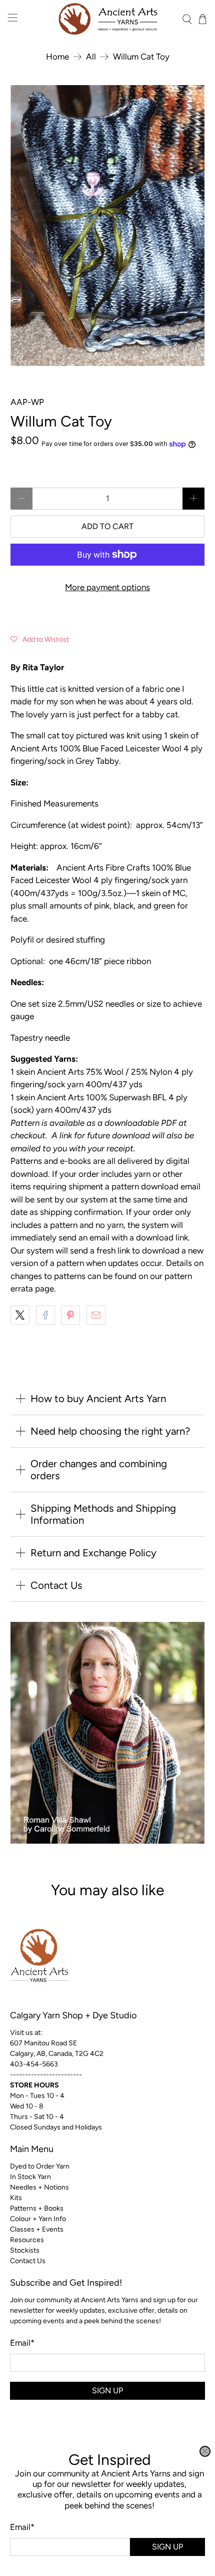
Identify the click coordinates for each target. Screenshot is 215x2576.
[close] (205, 2451)
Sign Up (167, 2547)
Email (22, 2527)
